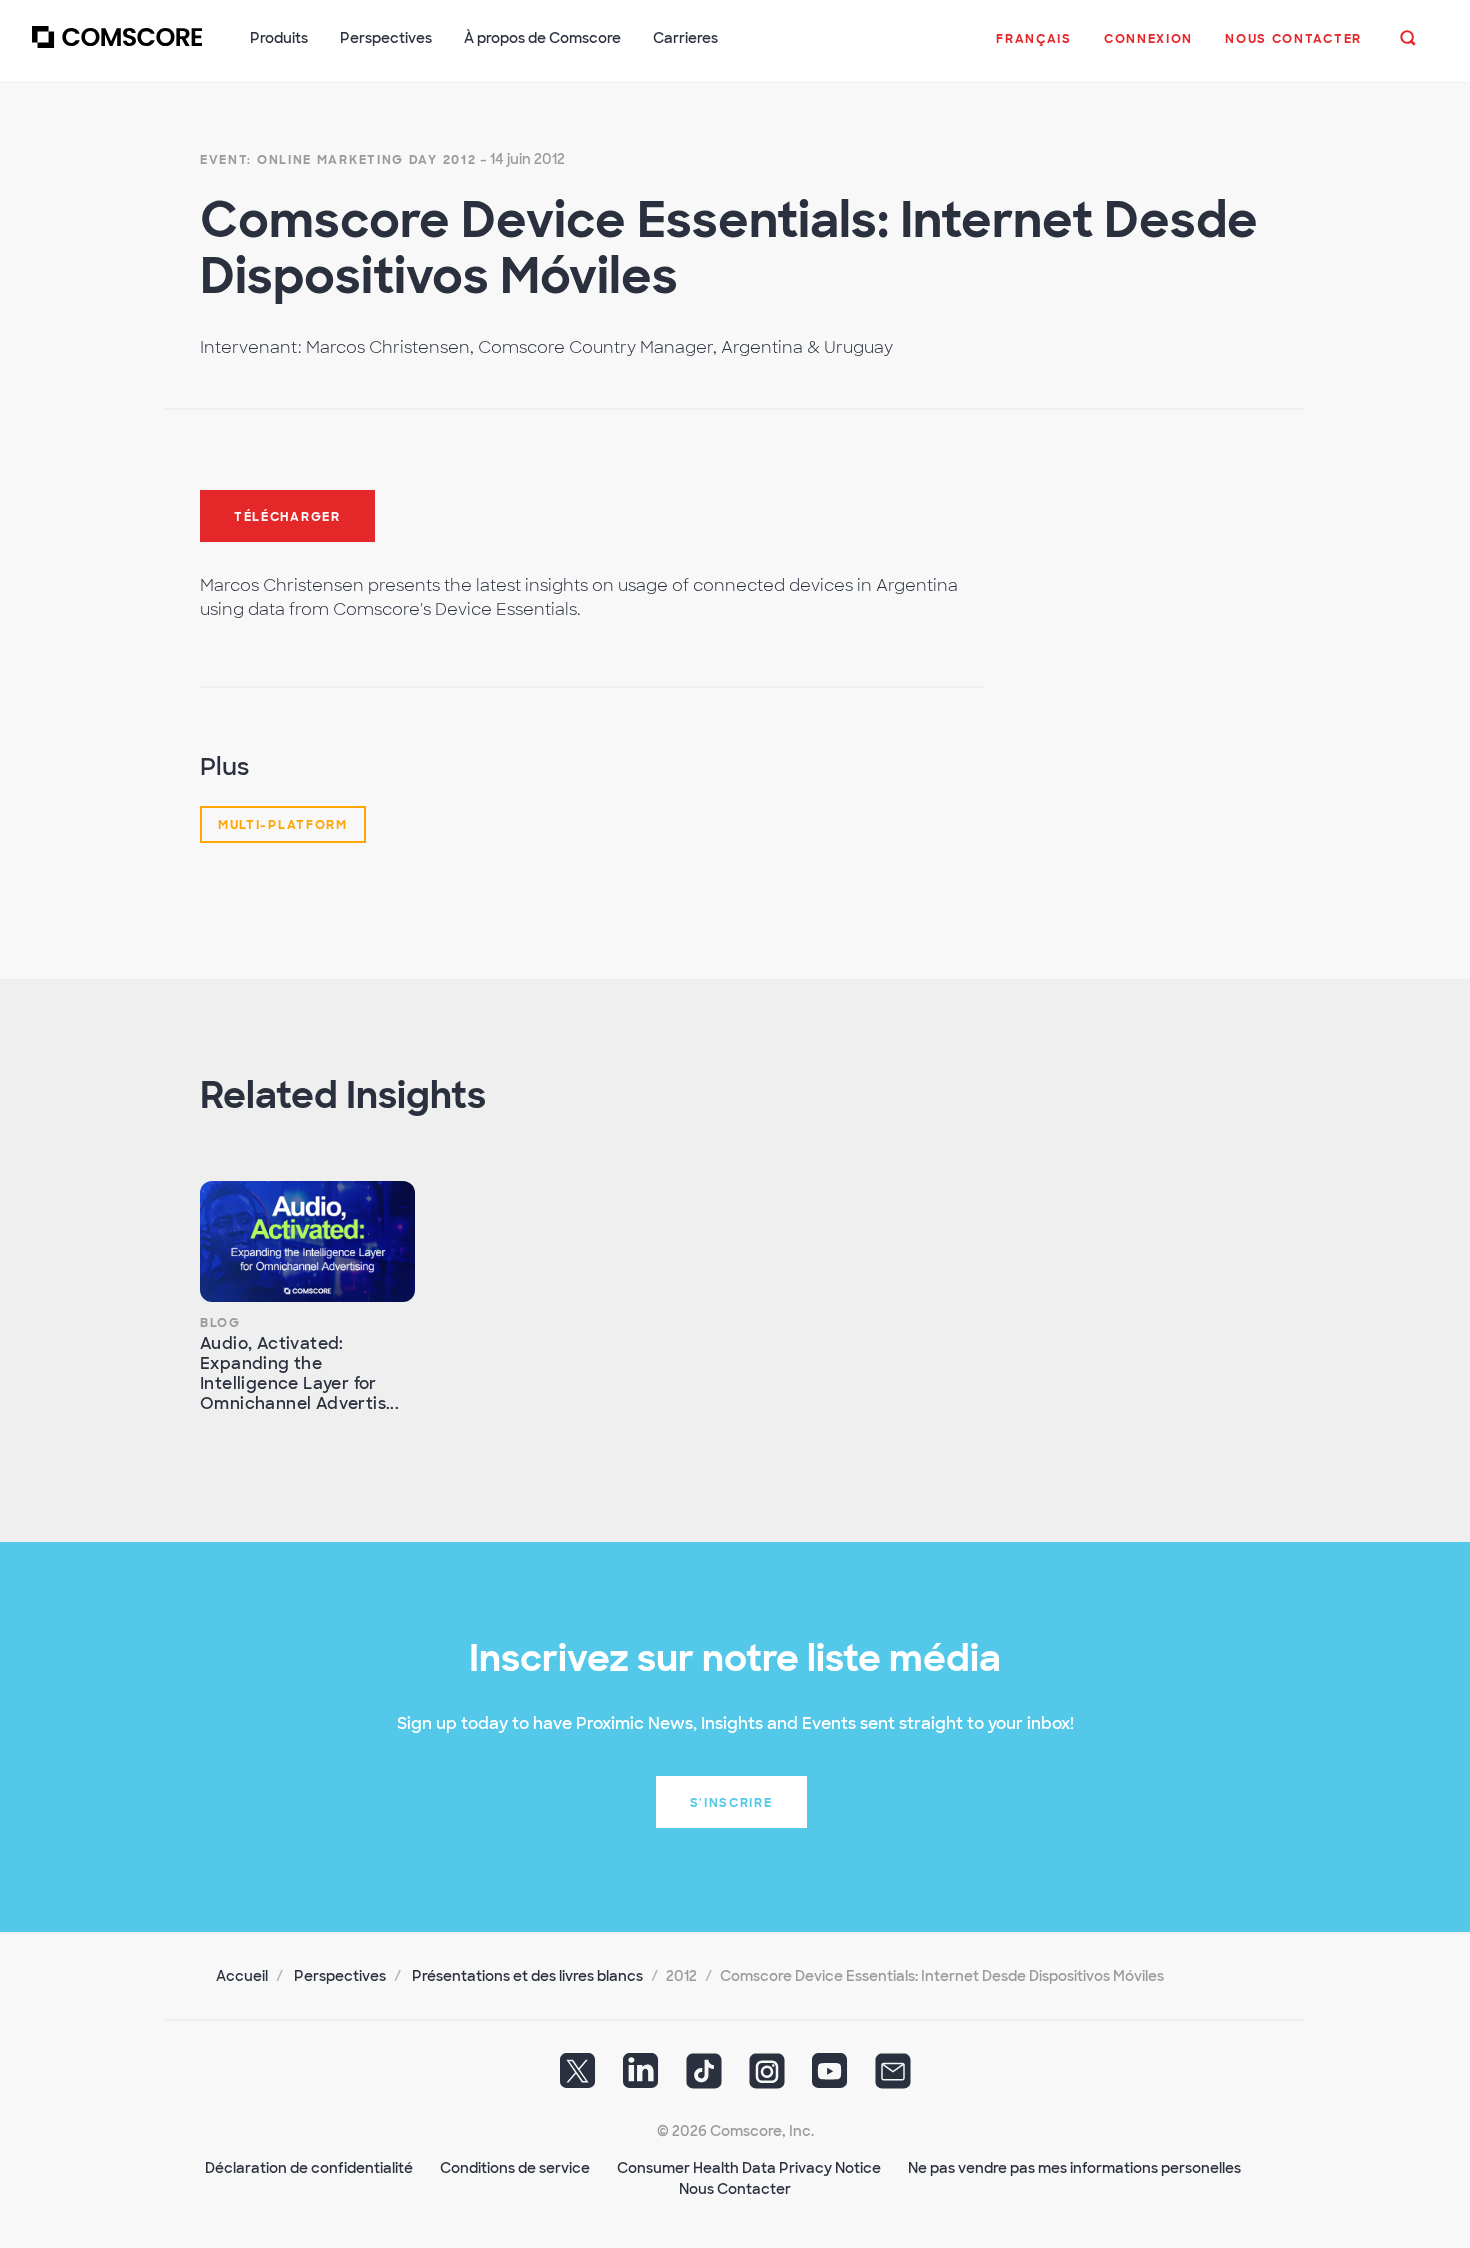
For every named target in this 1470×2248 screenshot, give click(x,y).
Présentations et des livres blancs (527, 1976)
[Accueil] (117, 49)
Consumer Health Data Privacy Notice (749, 2168)
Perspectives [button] (386, 38)
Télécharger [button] (287, 517)
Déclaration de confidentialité (309, 2168)
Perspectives (340, 1976)
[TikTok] (704, 2078)
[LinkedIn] (641, 2078)
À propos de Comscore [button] (542, 38)
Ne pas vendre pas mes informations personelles (1074, 2168)
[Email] (893, 2078)
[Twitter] (578, 2078)
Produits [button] (279, 38)
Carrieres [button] (685, 38)
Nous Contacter (735, 2189)
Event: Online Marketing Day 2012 (338, 160)
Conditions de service (515, 2168)
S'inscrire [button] (731, 1803)
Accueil (242, 1976)
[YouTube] (830, 2078)
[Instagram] (767, 2078)
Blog (220, 1323)
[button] (1034, 49)
